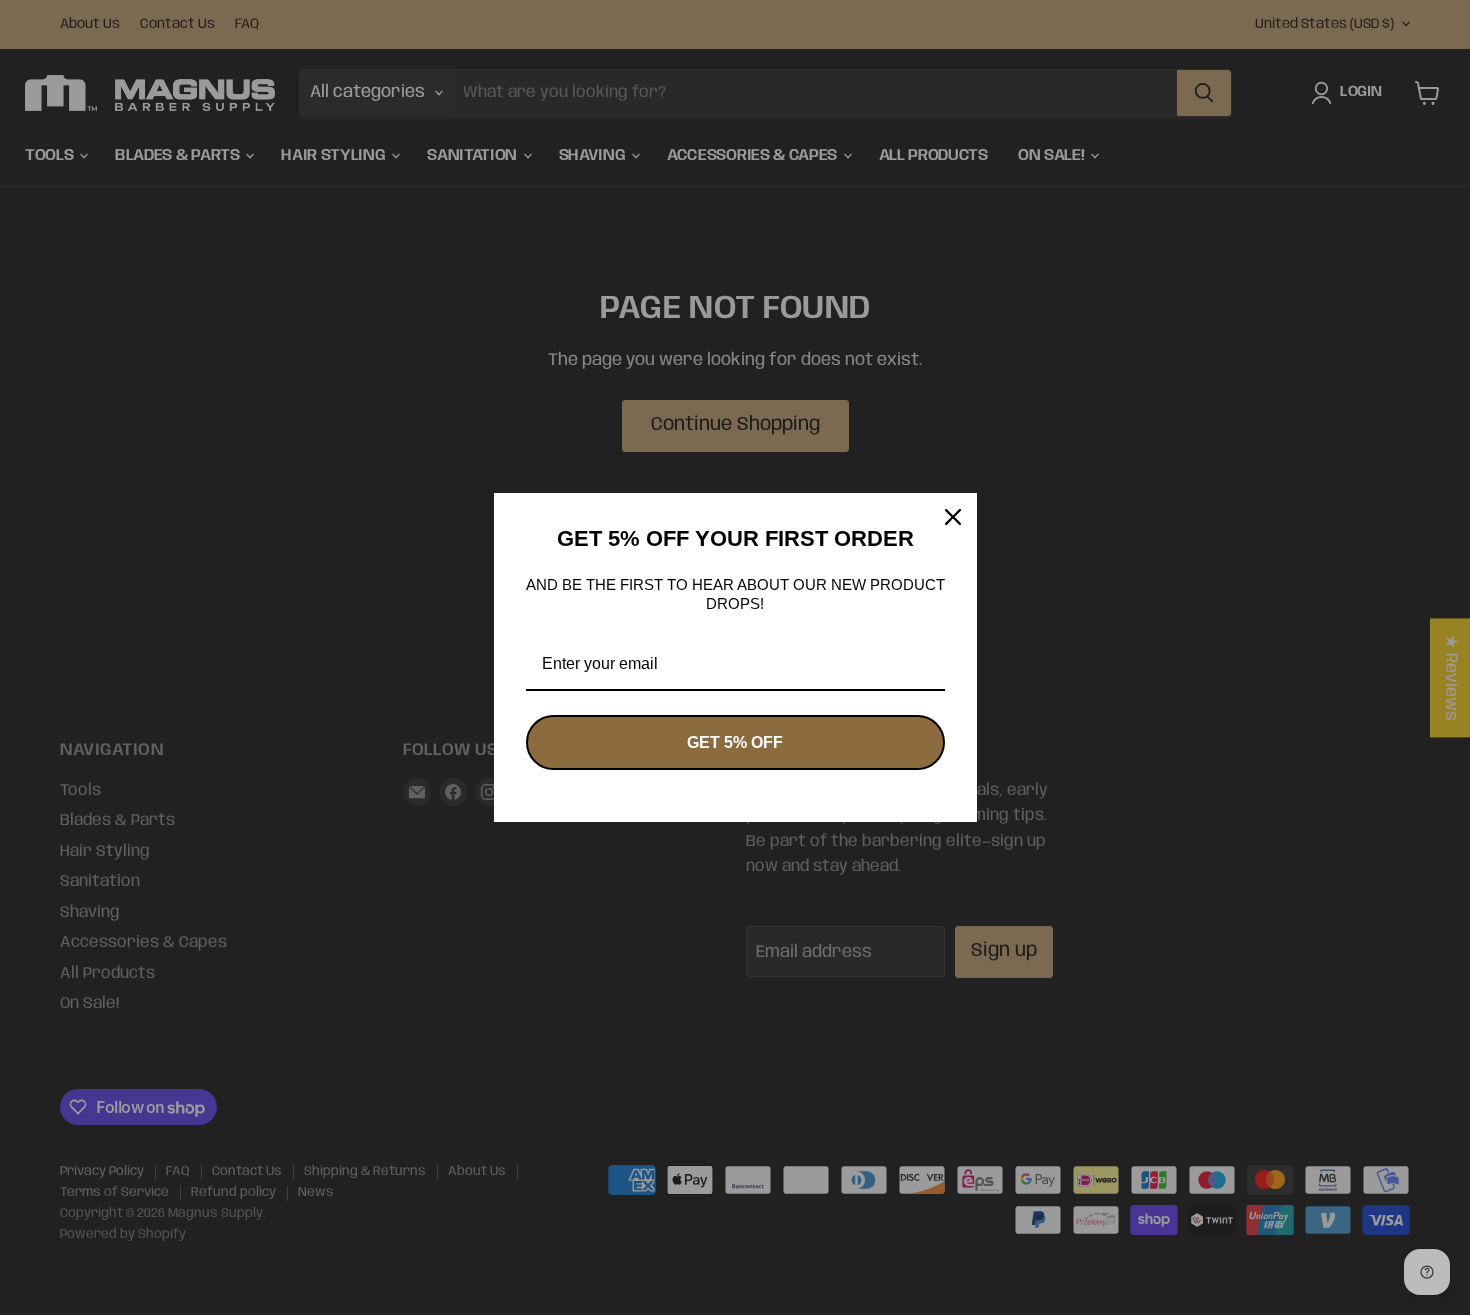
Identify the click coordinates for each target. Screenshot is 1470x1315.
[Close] (953, 517)
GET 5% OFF (735, 742)
